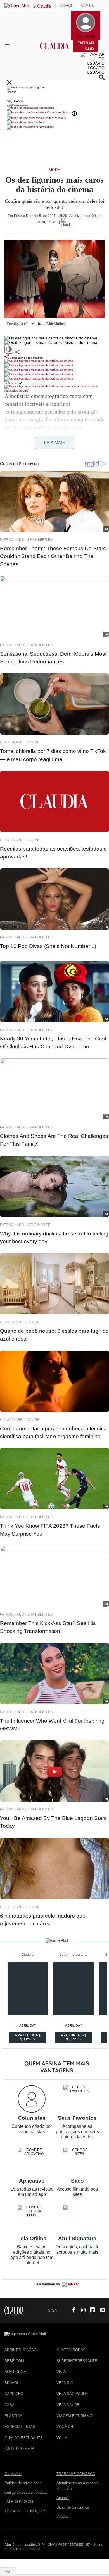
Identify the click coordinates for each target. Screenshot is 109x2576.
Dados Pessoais (55, 118)
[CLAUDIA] (55, 51)
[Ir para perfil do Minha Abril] (54, 96)
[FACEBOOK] (72, 2311)
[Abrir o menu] (8, 46)
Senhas (38, 122)
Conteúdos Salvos (59, 112)
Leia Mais (55, 443)
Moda (54, 170)
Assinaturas (46, 108)
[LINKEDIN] (91, 2311)
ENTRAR (86, 43)
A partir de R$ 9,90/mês (28, 2038)
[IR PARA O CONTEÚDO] (62, 2311)
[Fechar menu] (9, 83)
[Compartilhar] (17, 352)
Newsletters (46, 127)
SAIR (89, 49)
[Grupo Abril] (17, 6)
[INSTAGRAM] (81, 2311)
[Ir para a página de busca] (102, 77)
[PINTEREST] (100, 2311)
